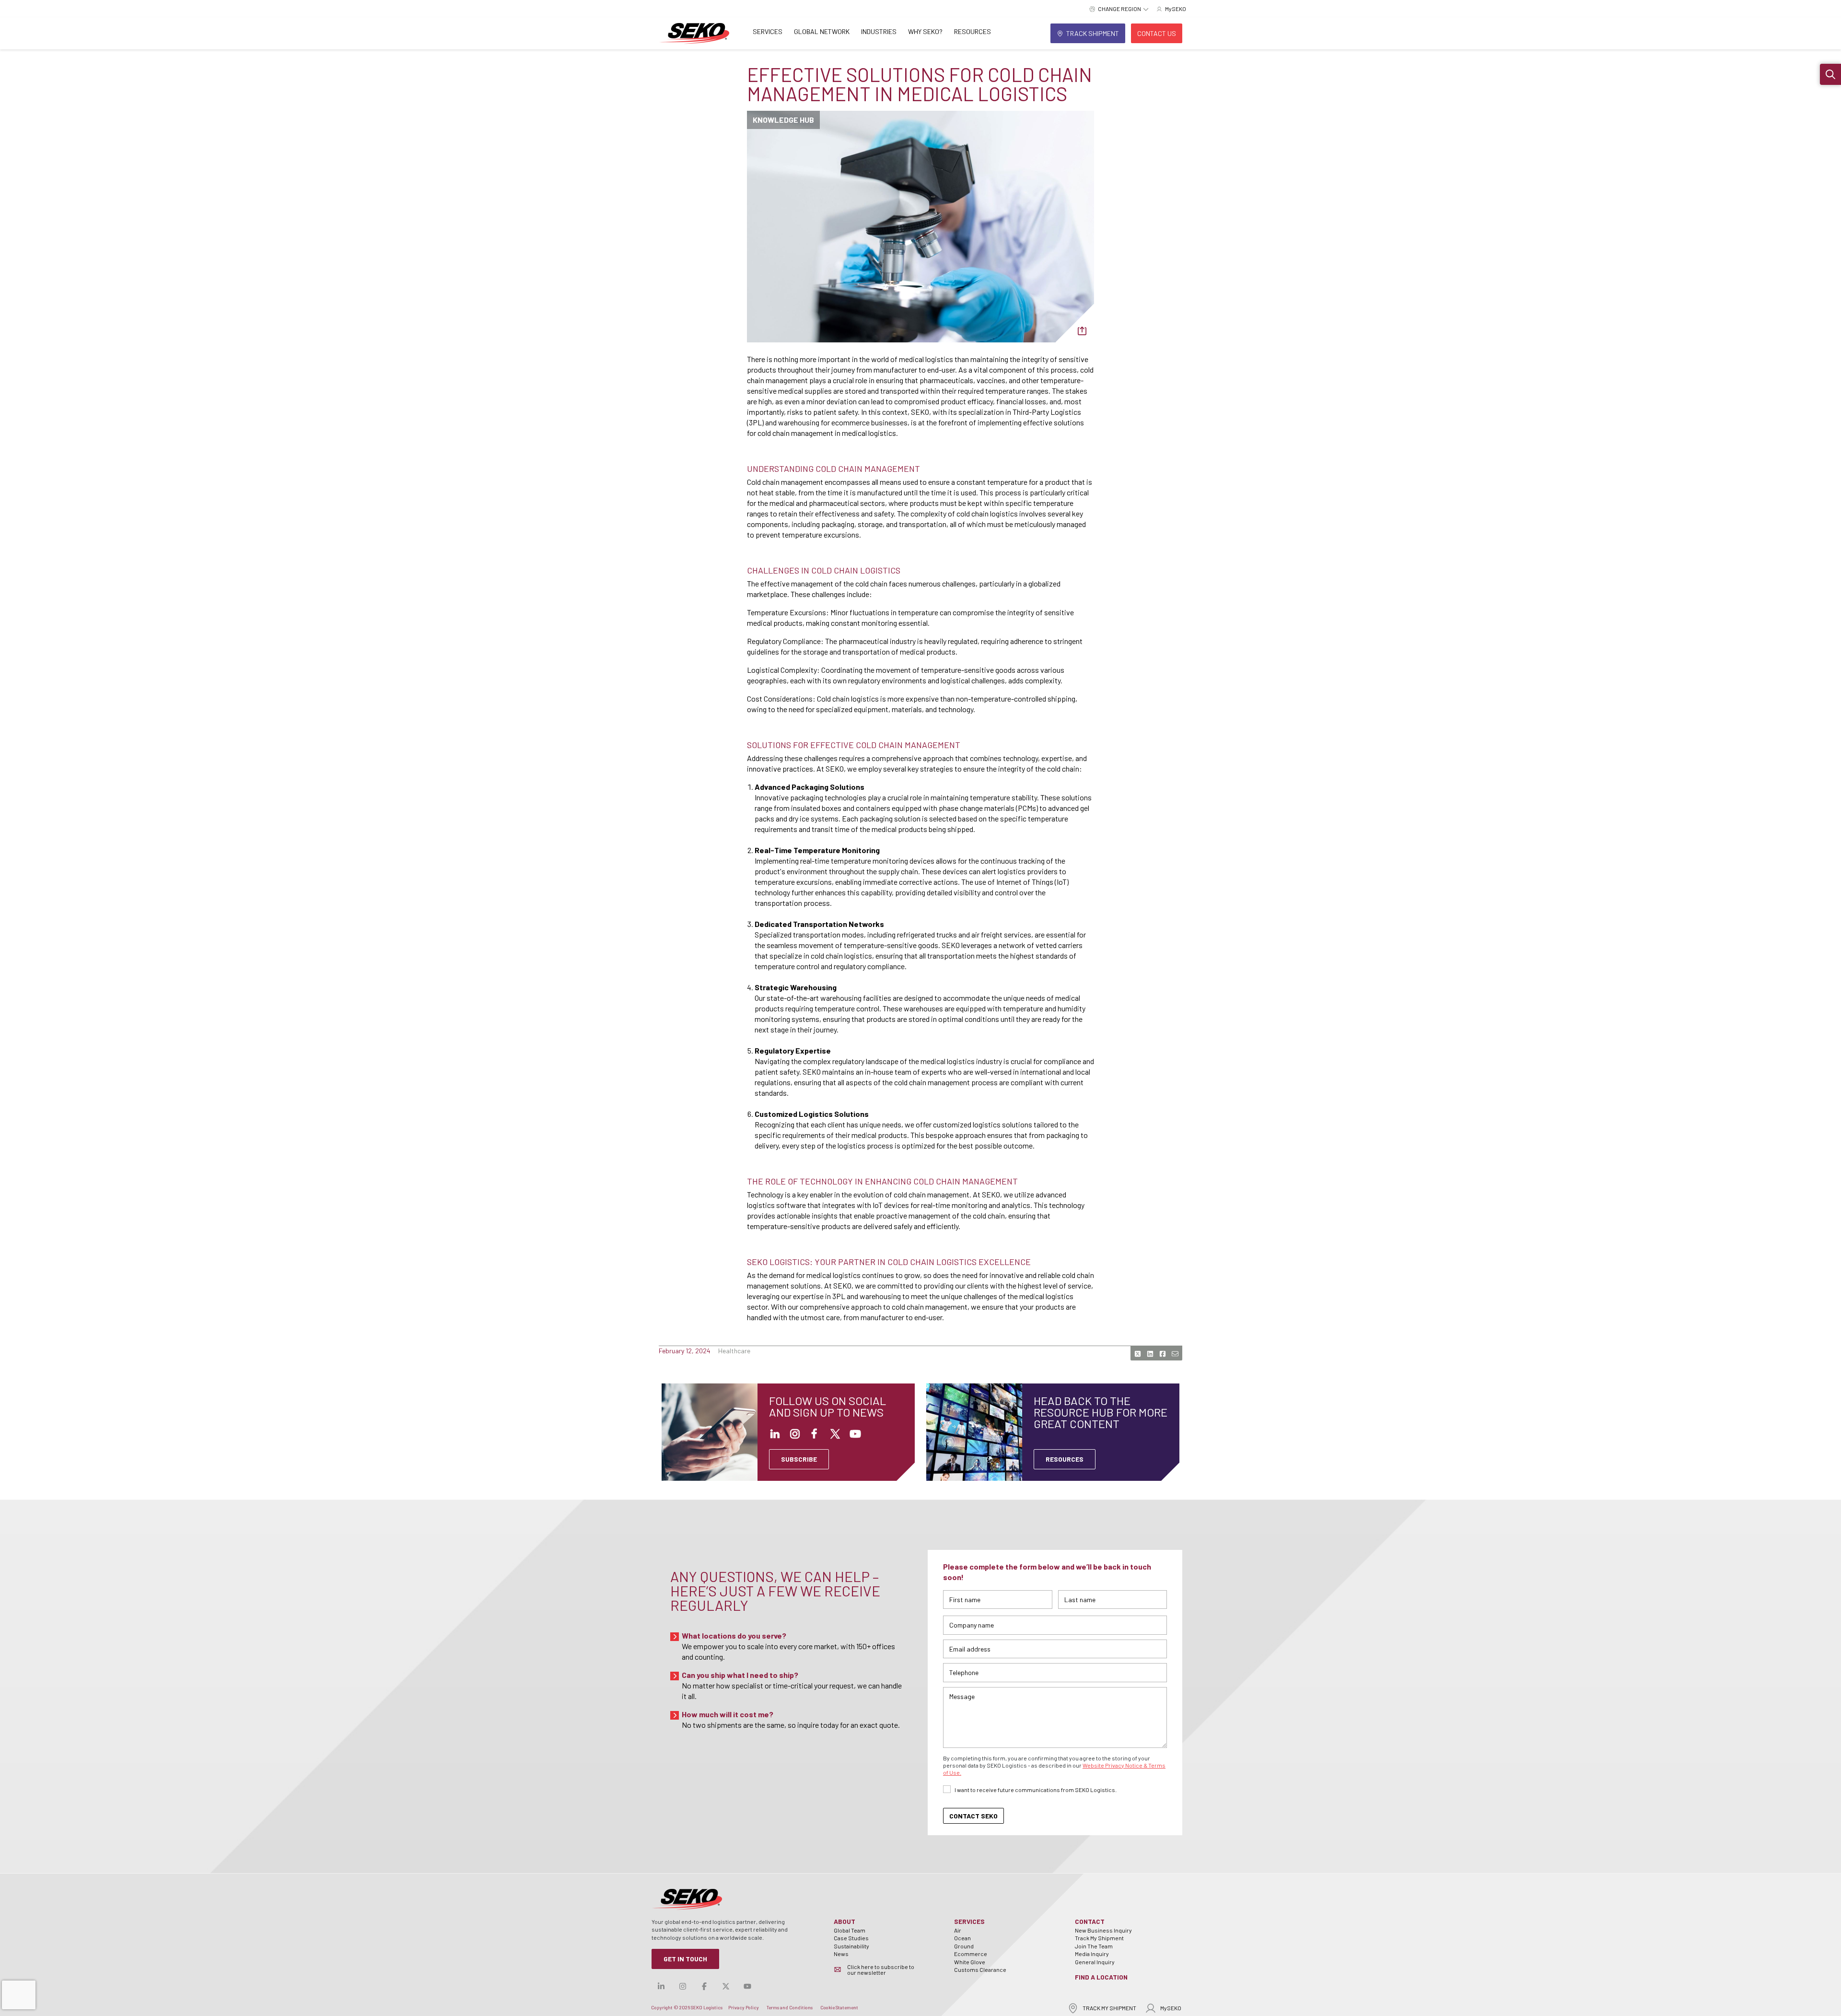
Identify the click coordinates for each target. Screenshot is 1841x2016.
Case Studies (851, 1938)
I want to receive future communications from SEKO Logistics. (1036, 1790)
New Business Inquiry (1103, 1930)
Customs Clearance (980, 1969)
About (845, 1921)
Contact (1090, 1921)
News (841, 1954)
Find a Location (1101, 1977)
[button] (1830, 74)
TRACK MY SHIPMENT (1109, 2008)
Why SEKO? (925, 31)
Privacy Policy (744, 2007)
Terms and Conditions (790, 2007)
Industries (879, 31)
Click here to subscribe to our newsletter (881, 1969)
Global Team (850, 1930)
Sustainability (851, 1946)
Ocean (962, 1938)
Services (768, 31)
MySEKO (1171, 2008)
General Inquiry (1095, 1962)
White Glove (970, 1962)
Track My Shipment (1099, 1938)
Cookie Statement (839, 2007)
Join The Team (1094, 1946)
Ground (964, 1946)
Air (958, 1930)
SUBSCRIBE (799, 1459)
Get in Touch (685, 1959)
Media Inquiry (1092, 1954)
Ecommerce (971, 1954)
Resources (973, 31)
